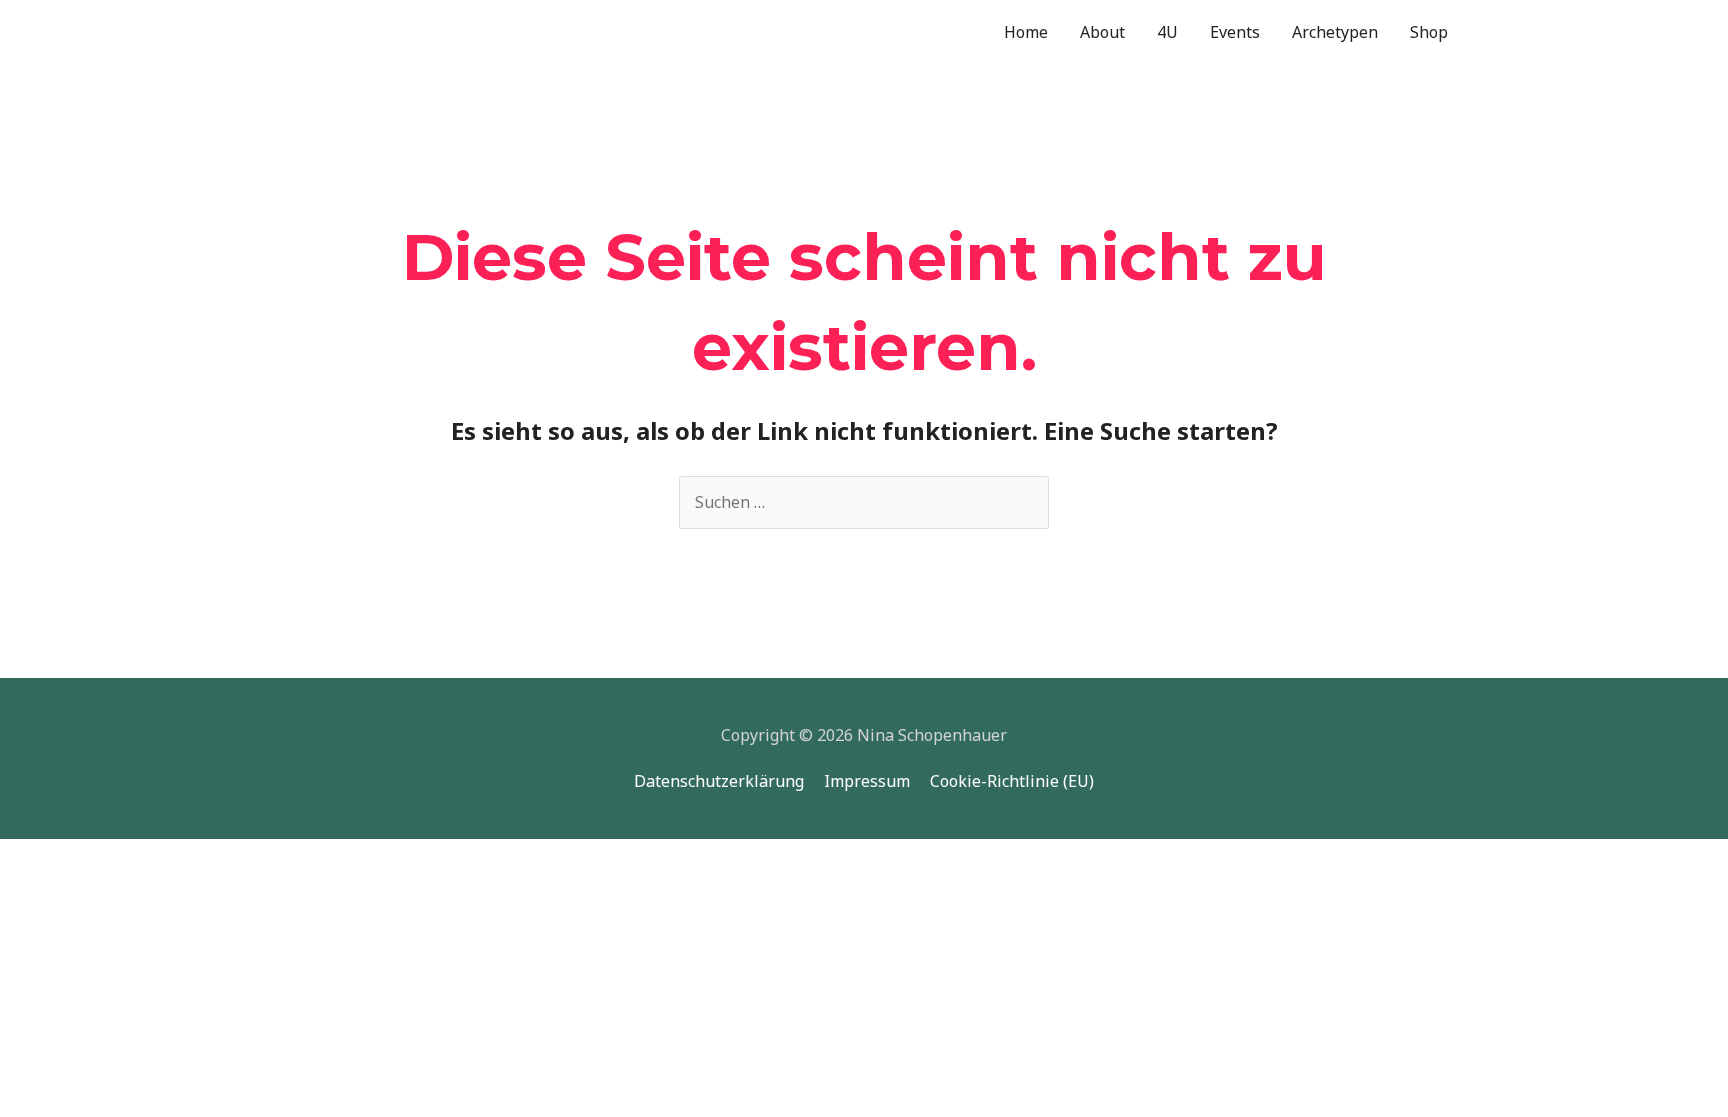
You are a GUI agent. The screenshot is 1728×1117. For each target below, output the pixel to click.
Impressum (867, 781)
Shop (1429, 32)
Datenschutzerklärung (719, 781)
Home (1026, 32)
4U (1167, 32)
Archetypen (1335, 32)
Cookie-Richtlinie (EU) (1012, 781)
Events (1235, 32)
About (1102, 32)
